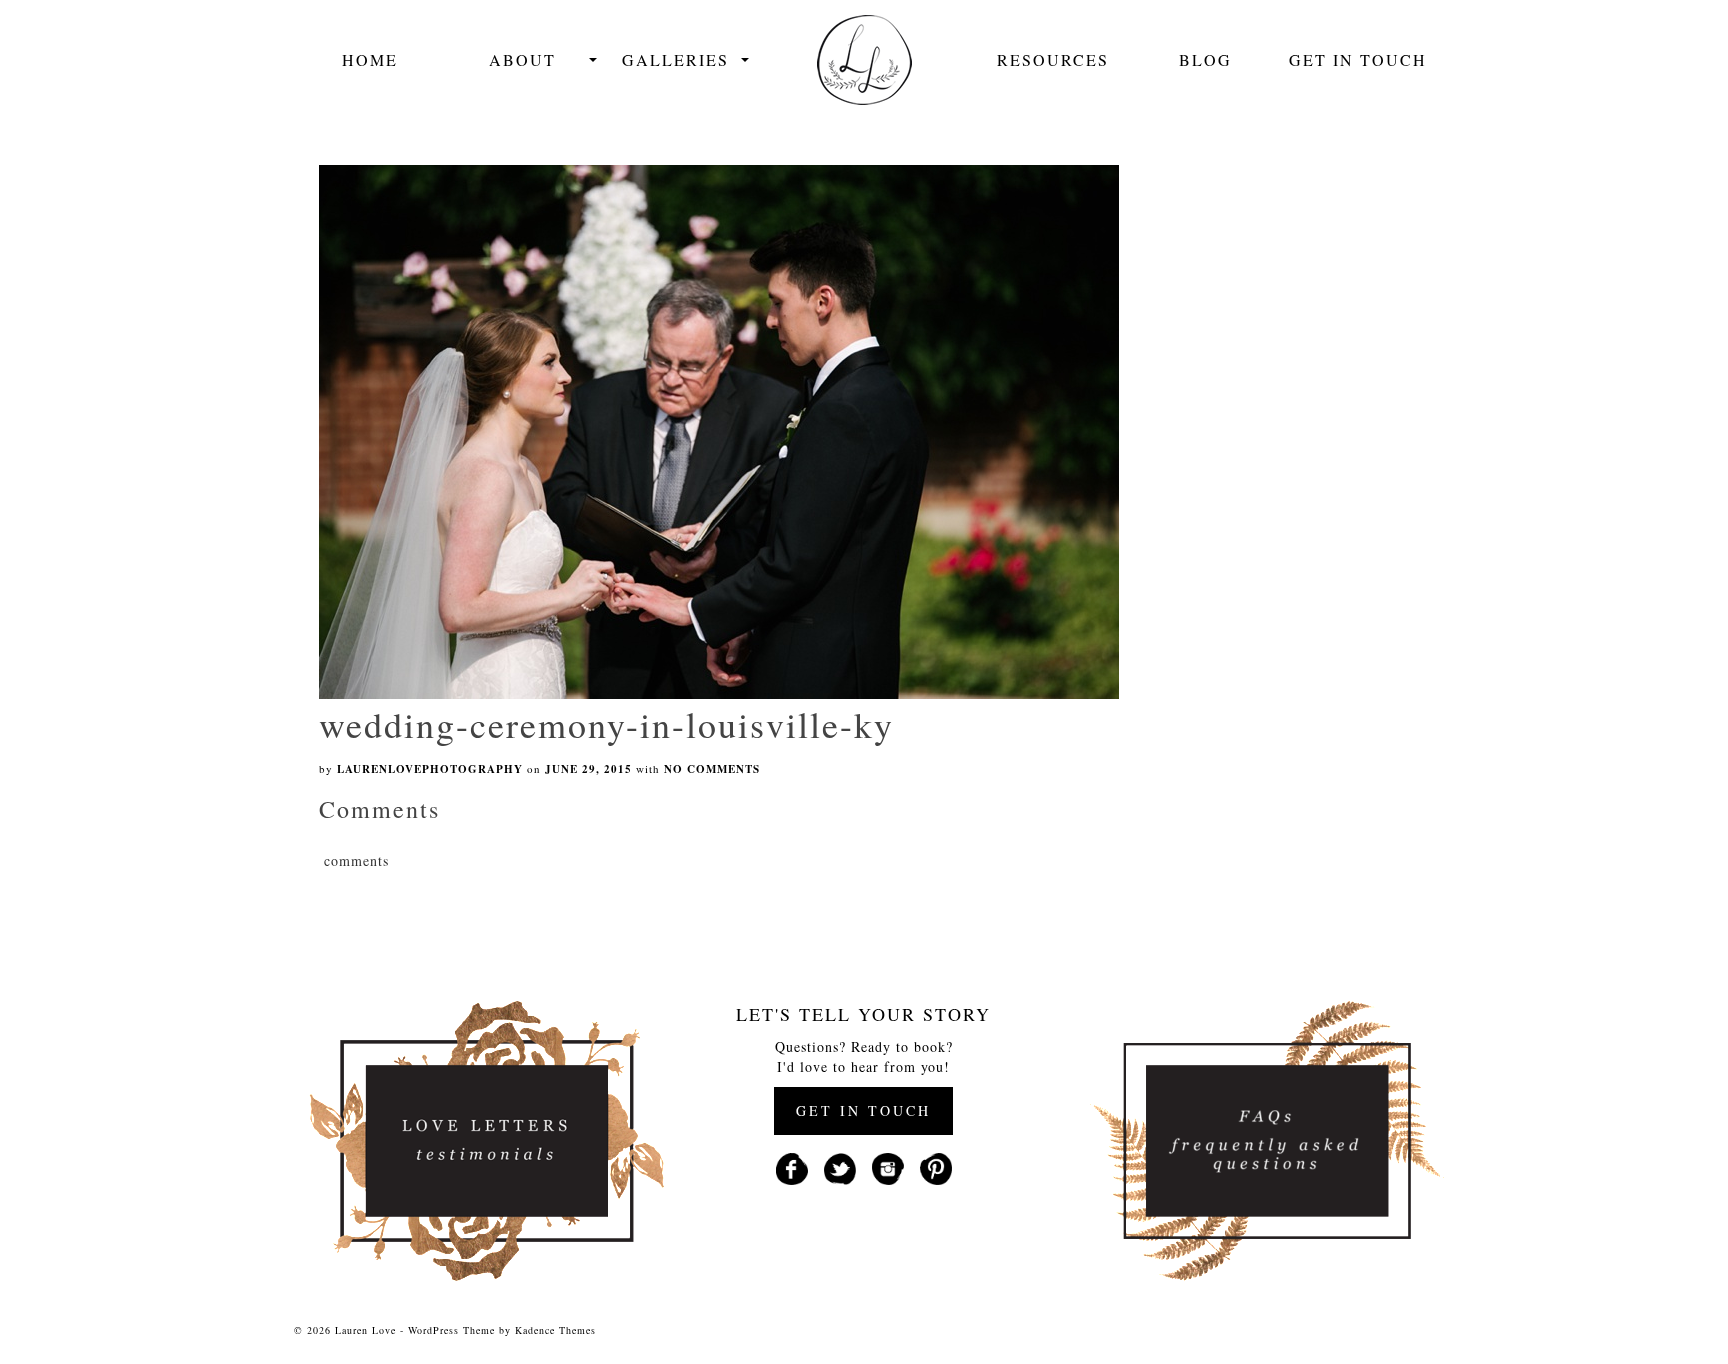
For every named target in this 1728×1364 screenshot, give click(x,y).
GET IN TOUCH (863, 1110)
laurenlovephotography (430, 769)
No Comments (712, 769)
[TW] (840, 1166)
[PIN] (936, 1166)
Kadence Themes (555, 1330)
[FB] (792, 1166)
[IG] (888, 1166)
